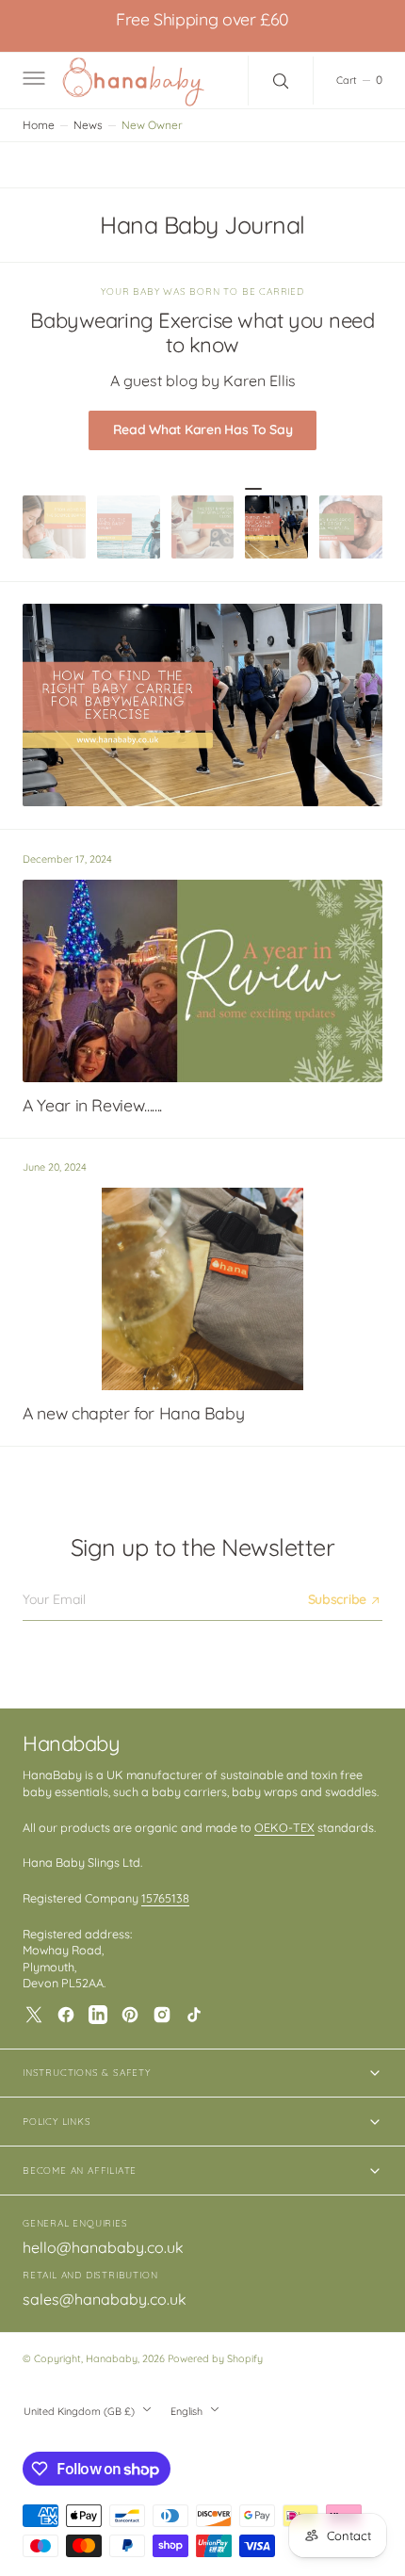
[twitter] (34, 2015)
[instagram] (162, 2015)
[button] (32, 81)
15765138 (165, 1898)
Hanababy (112, 2358)
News (88, 125)
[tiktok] (194, 2015)
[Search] (281, 81)
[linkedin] (98, 2015)
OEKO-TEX (284, 1827)
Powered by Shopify (215, 2358)
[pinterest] (130, 2015)
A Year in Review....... (92, 1105)
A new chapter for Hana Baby (133, 1413)
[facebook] (66, 2015)
